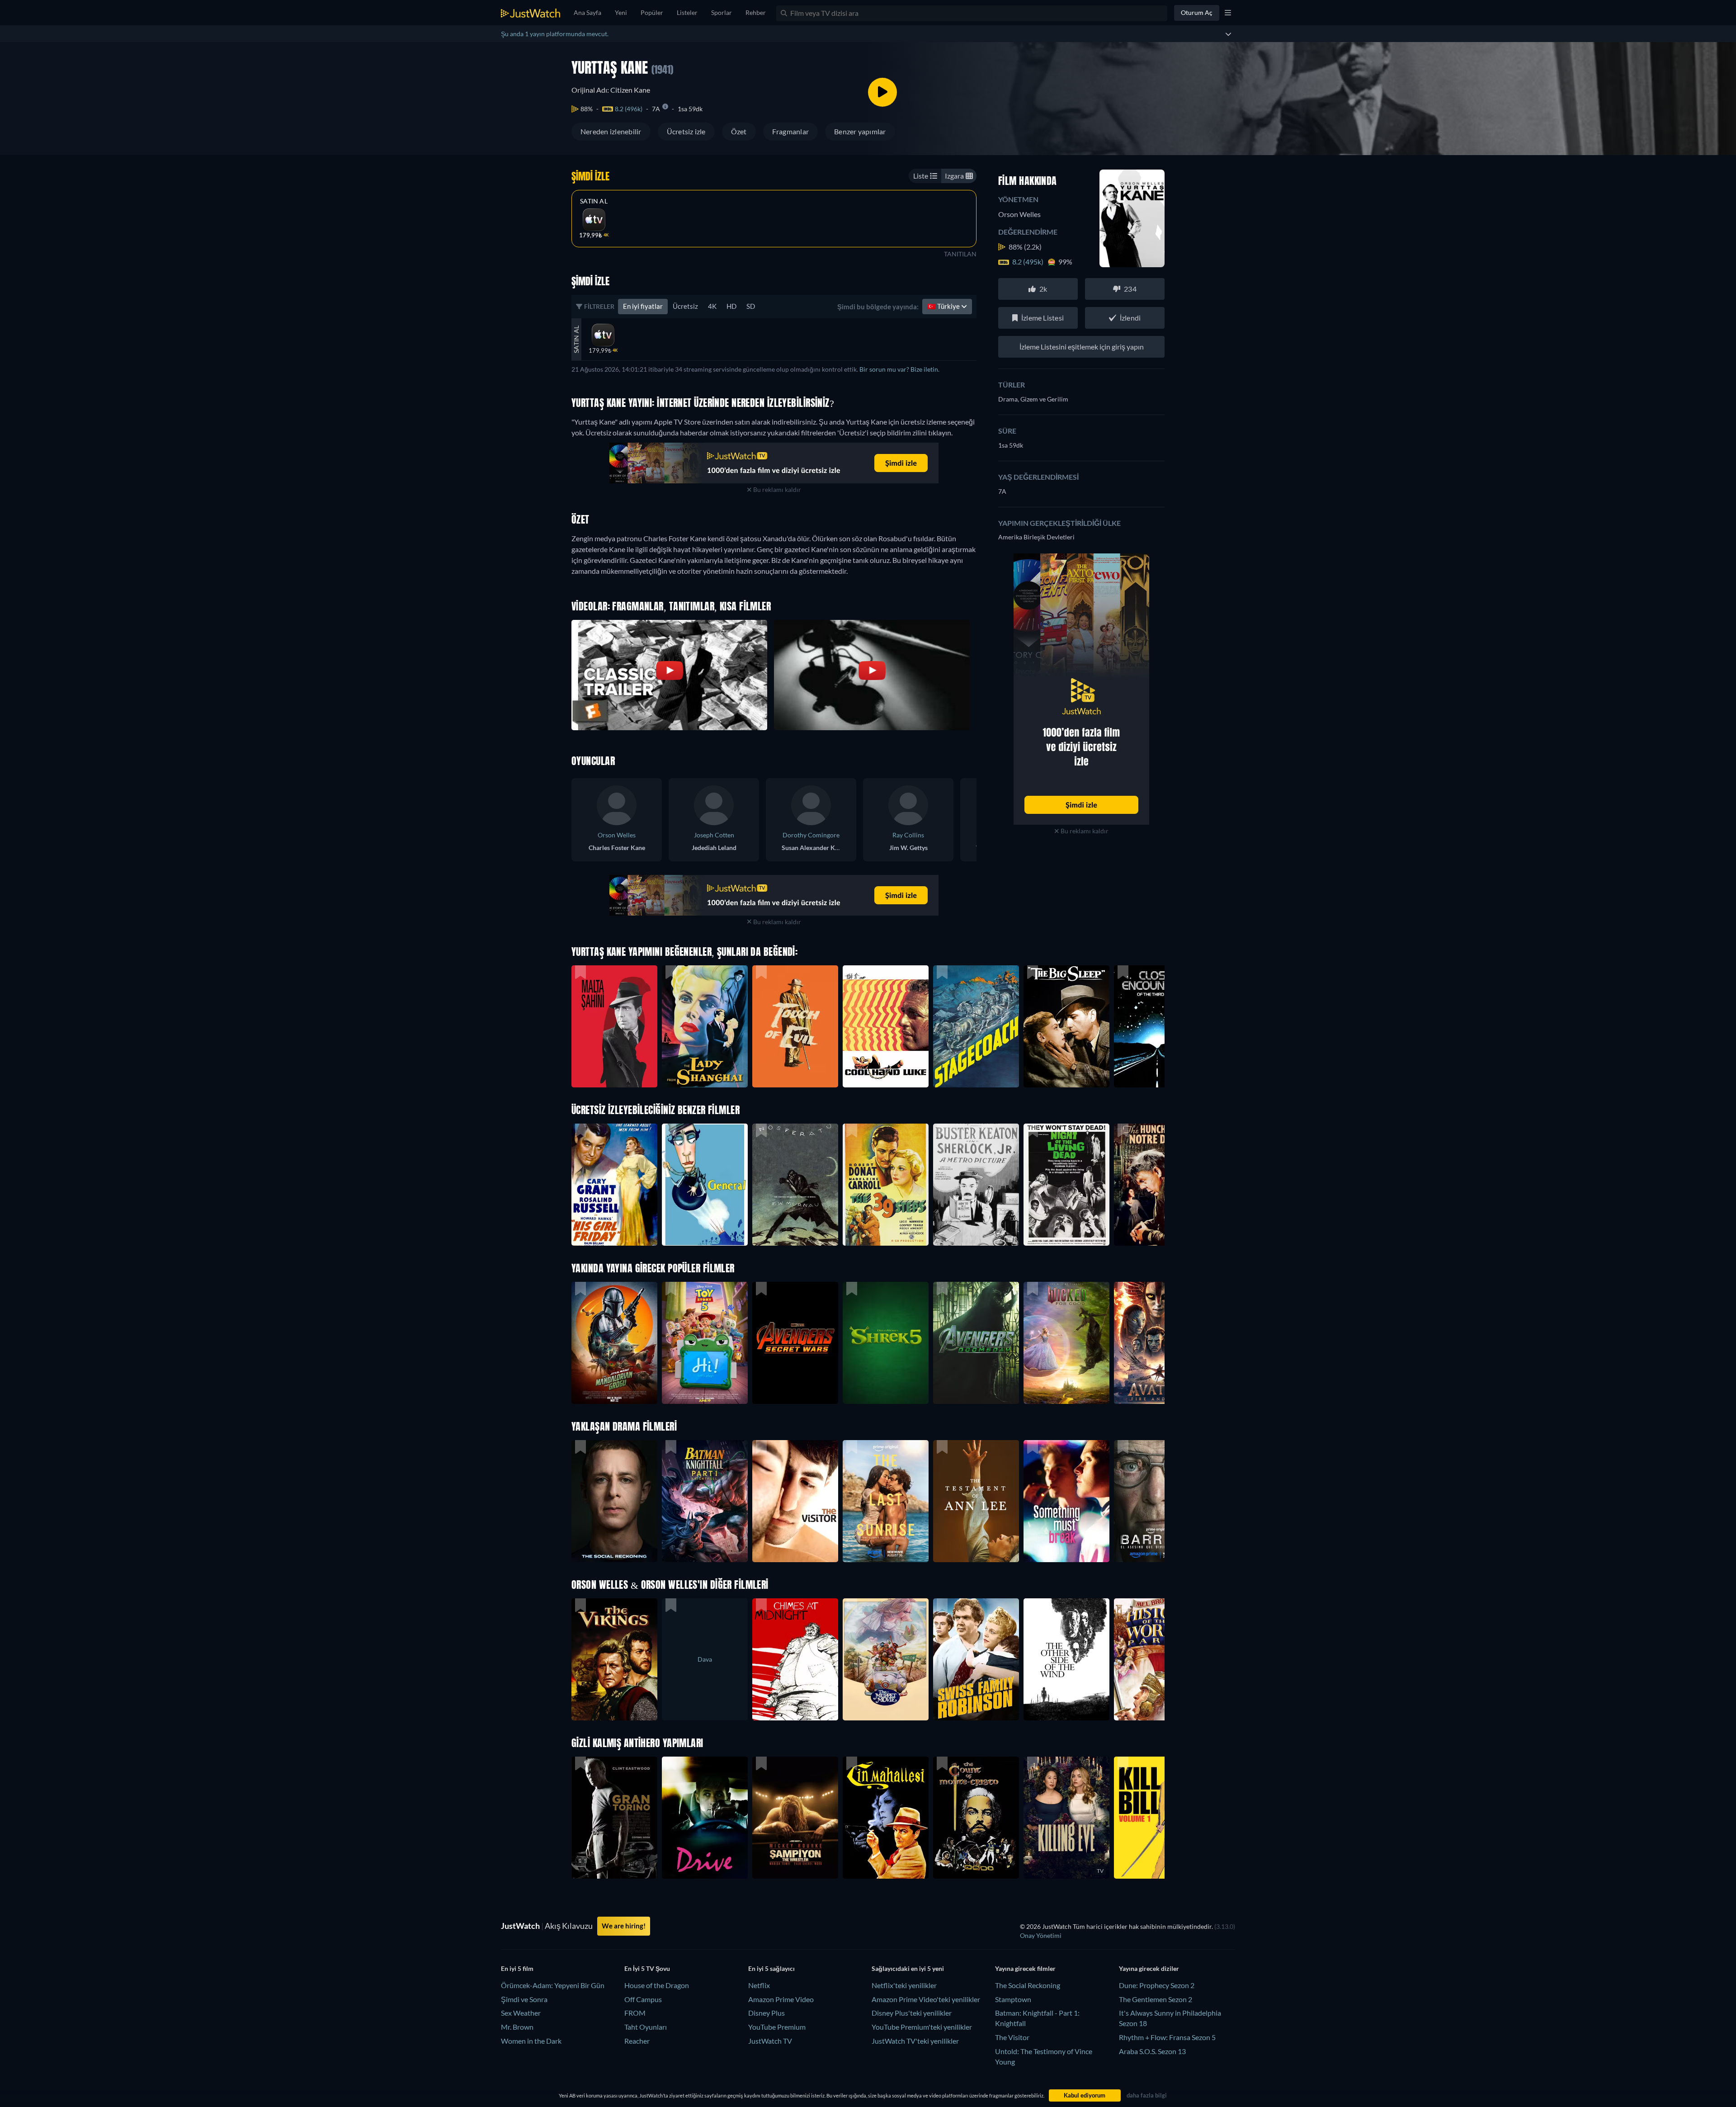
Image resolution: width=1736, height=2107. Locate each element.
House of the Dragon (657, 1985)
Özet (739, 131)
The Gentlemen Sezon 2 (1156, 1999)
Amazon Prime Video (781, 1999)
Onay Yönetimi (1041, 1935)
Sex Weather (521, 2013)
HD (731, 306)
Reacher (637, 2041)
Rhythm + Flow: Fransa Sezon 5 (1167, 2037)
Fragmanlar (790, 131)
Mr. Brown (517, 2027)
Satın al (594, 201)
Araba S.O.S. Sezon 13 (1152, 2051)
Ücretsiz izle (686, 131)
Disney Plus (767, 2013)
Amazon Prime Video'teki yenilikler (926, 1999)
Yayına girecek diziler (1149, 1968)
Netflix (759, 1985)
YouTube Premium (777, 2027)
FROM (635, 2013)
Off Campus (643, 1999)
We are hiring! (624, 1926)
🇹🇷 (944, 306)
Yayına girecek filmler (1025, 1968)
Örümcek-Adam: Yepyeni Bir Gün (553, 1985)
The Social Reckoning (1028, 1985)
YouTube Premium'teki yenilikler (922, 2027)
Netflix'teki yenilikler (904, 1985)
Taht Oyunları (646, 2027)
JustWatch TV (770, 2041)
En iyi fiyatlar (643, 306)
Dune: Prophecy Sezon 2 (1157, 1985)
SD (751, 306)
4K (712, 306)
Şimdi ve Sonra (524, 1999)
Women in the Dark (531, 2041)
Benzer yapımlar (860, 131)
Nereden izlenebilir (611, 131)
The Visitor (1012, 2037)
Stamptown (1013, 1999)
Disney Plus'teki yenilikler (912, 2013)
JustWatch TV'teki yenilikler (915, 2041)
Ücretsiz (685, 306)
